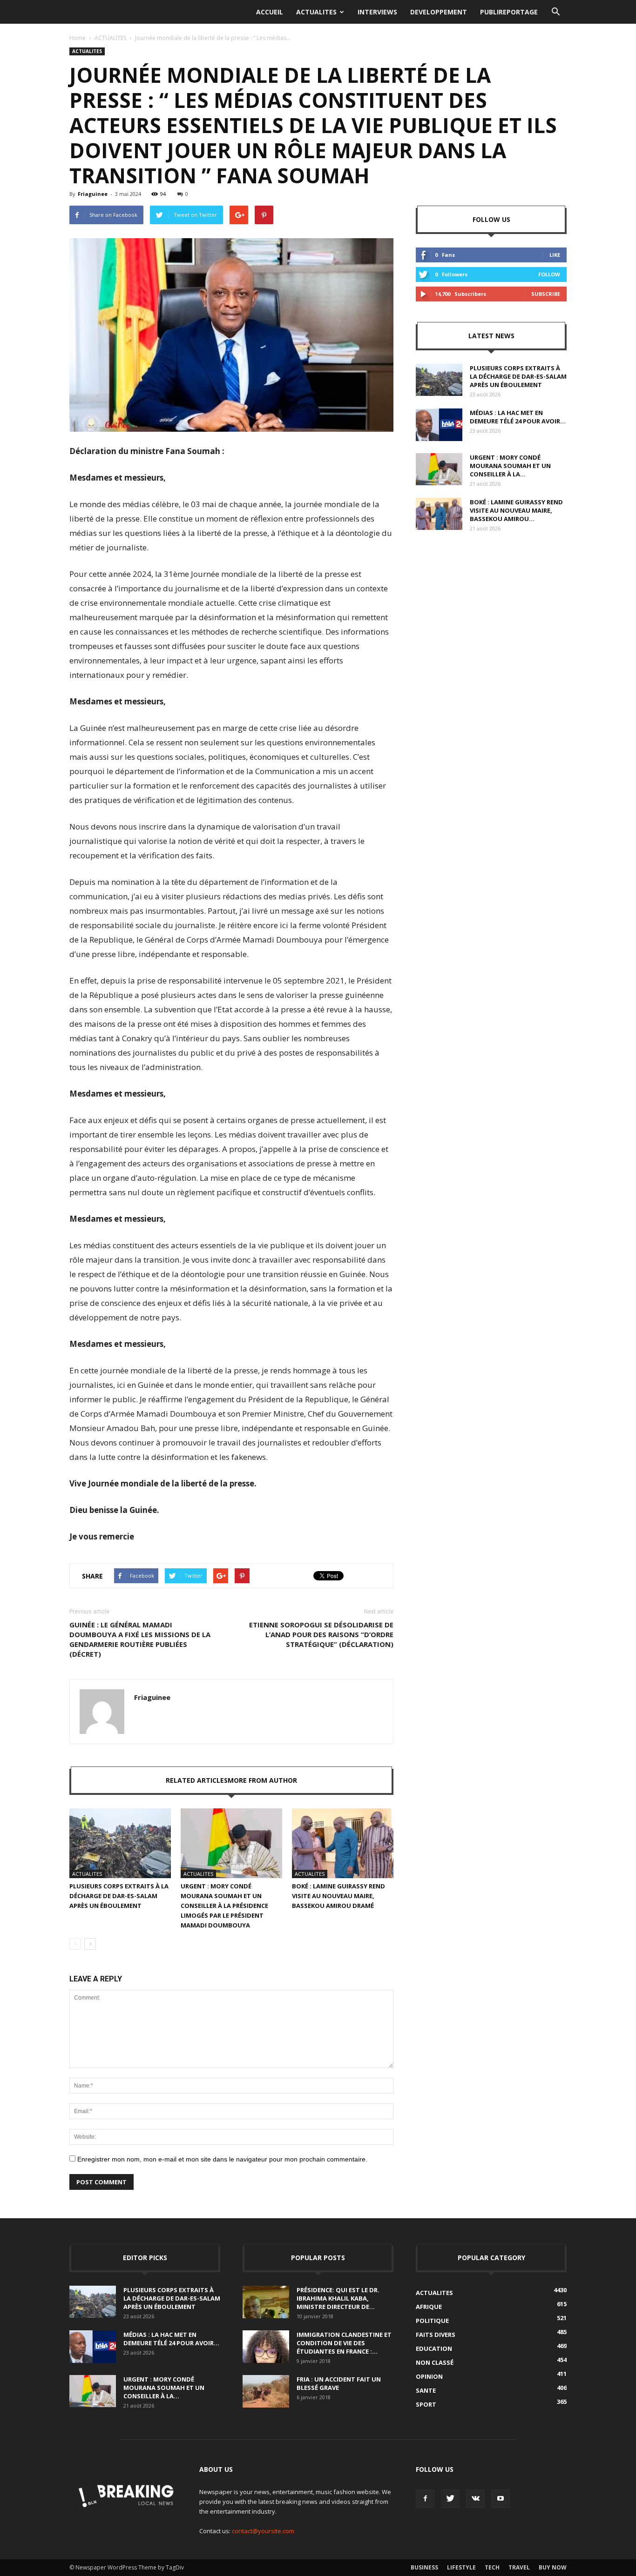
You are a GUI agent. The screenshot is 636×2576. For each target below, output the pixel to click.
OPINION (429, 2376)
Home (78, 38)
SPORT (426, 2404)
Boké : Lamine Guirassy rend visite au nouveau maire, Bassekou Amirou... (516, 510)
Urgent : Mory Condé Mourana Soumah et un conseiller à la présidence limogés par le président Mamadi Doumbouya (224, 1906)
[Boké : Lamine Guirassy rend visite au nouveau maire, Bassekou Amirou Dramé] (343, 1843)
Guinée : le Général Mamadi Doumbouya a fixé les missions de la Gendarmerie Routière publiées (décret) (140, 1639)
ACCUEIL (270, 12)
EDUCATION (434, 2349)
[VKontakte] (475, 2499)
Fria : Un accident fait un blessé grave (339, 2383)
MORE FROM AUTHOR (262, 1780)
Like (555, 255)
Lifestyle (461, 2567)
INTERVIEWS (377, 12)
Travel (519, 2567)
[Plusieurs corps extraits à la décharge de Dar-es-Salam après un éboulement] (120, 1843)
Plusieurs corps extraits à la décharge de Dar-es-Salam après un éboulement (119, 1896)
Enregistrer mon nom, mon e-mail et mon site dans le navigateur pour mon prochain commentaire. (222, 2159)
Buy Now (553, 2567)
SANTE (426, 2390)
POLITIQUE (432, 2321)
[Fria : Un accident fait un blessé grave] (266, 2391)
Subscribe (546, 294)
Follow (549, 274)
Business (424, 2567)
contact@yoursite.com (263, 2531)
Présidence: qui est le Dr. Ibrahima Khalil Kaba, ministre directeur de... (338, 2298)
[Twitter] (450, 2499)
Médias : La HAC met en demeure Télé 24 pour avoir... (518, 417)
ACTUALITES (316, 12)
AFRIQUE (429, 2307)
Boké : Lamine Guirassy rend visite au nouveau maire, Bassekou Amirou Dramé (338, 1896)
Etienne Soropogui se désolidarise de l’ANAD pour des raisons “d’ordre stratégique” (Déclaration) (321, 1634)
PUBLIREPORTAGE (509, 12)
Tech (492, 2567)
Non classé (435, 2362)
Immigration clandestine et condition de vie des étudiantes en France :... (344, 2343)
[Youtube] (501, 2499)
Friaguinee (93, 194)
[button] (555, 12)
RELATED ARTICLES (197, 1780)
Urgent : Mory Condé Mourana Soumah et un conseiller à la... (510, 466)
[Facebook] (425, 2499)
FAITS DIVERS (436, 2335)
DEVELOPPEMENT (439, 12)
